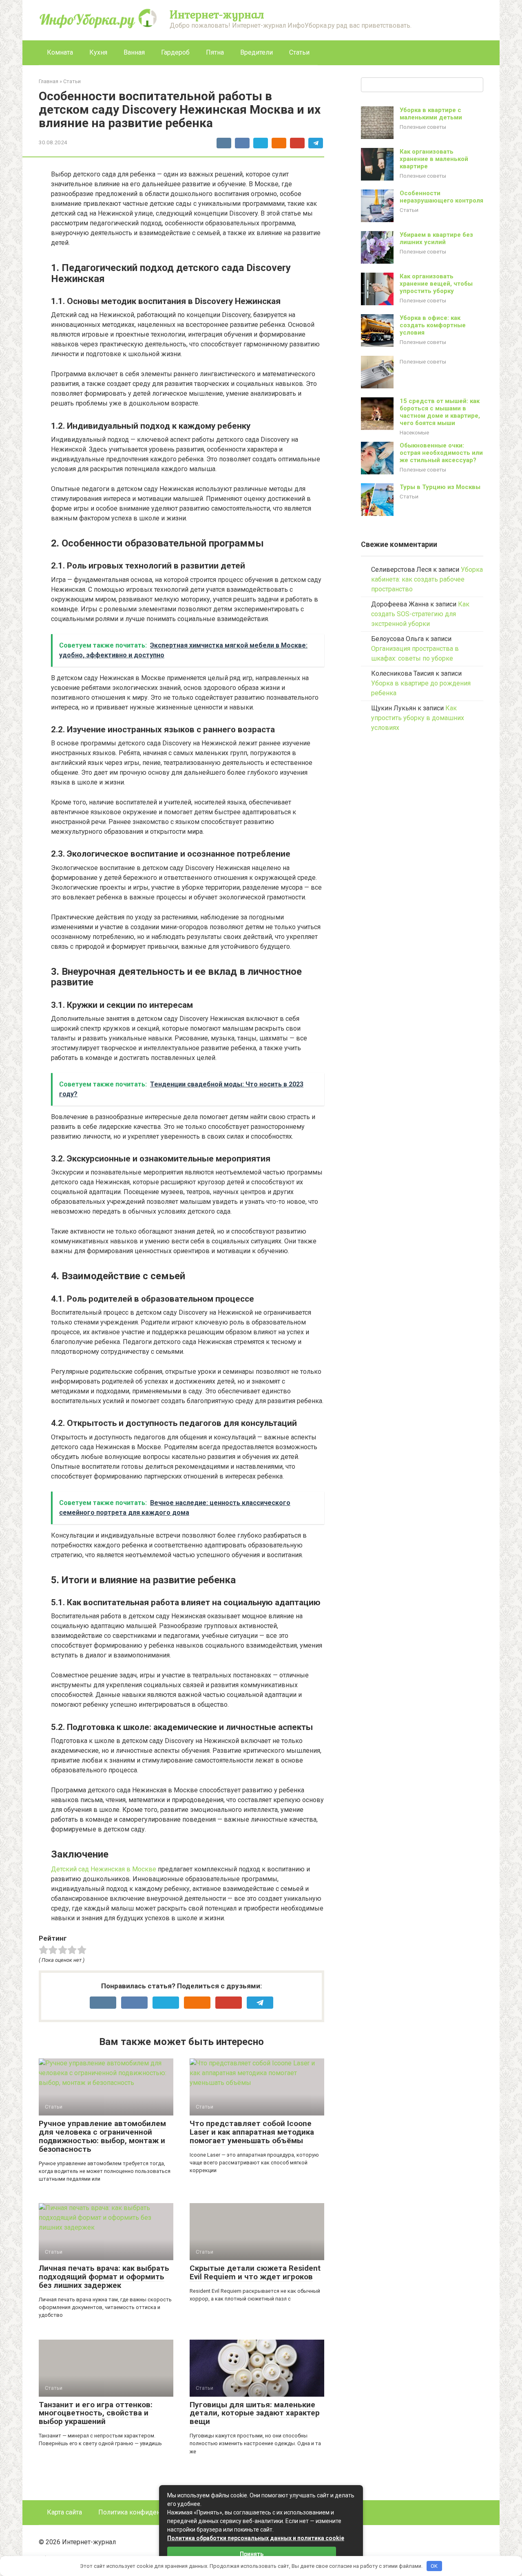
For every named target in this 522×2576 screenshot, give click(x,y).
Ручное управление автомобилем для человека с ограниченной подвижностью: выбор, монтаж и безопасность (102, 2136)
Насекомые (414, 432)
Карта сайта (64, 2512)
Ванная (134, 52)
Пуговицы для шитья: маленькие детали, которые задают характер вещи (255, 2413)
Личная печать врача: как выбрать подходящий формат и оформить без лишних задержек (104, 2277)
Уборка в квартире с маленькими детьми (431, 114)
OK (434, 2566)
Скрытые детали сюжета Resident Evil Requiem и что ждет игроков (255, 2272)
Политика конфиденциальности (147, 2512)
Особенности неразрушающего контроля (441, 197)
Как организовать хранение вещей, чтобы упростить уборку (436, 284)
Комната (60, 52)
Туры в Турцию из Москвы (440, 487)
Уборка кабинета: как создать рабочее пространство (427, 579)
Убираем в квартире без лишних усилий (436, 238)
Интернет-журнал (217, 14)
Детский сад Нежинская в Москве (104, 1869)
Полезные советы (423, 127)
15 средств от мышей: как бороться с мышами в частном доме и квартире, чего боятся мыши (440, 412)
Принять (252, 2554)
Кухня (98, 52)
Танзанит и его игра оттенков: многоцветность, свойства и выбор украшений (96, 2413)
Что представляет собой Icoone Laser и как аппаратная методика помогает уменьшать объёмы (252, 2132)
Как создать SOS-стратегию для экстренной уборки (420, 614)
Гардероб (175, 52)
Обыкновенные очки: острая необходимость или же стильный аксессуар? (441, 453)
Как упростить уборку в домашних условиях (418, 718)
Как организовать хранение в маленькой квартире (434, 159)
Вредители (257, 52)
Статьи (299, 52)
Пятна (215, 52)
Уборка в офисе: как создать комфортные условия (433, 325)
